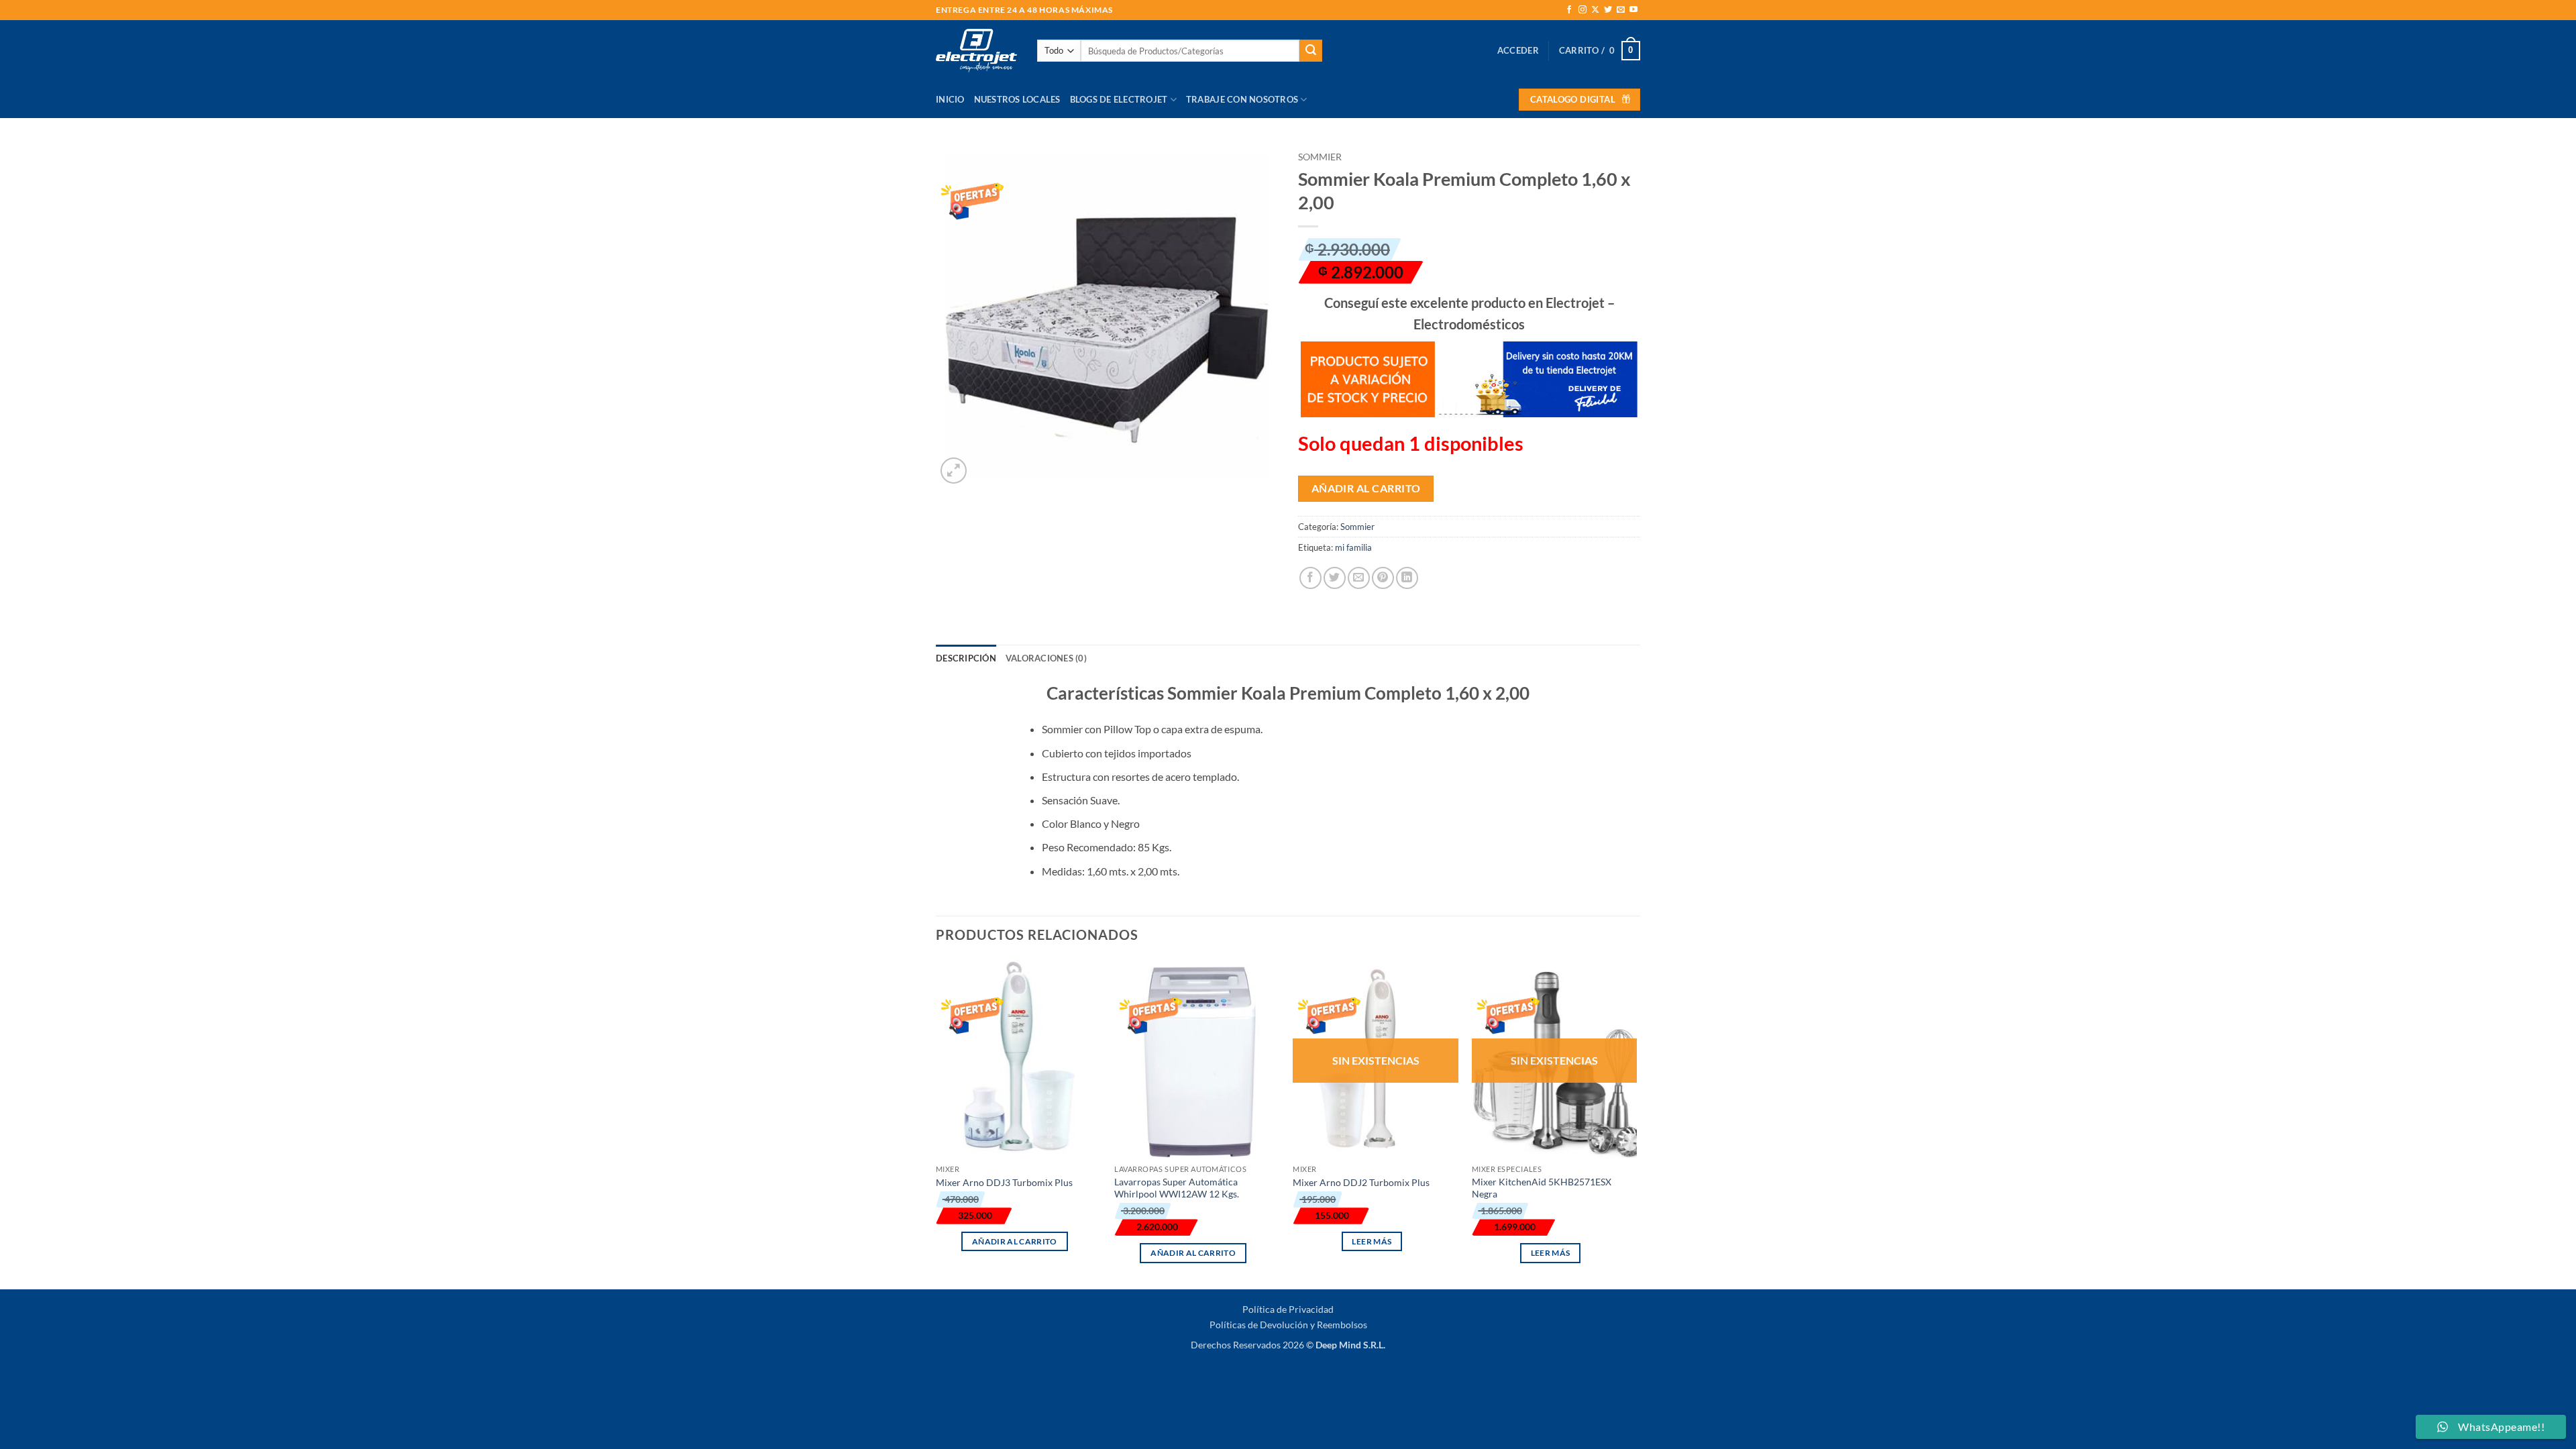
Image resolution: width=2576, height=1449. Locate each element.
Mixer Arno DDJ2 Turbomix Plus (1361, 1182)
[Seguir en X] (1595, 10)
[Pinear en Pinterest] (1383, 578)
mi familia (1353, 547)
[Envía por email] (1359, 578)
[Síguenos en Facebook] (1569, 10)
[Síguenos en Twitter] (1608, 10)
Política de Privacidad (1288, 1309)
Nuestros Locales (1017, 99)
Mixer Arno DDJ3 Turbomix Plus (1004, 1182)
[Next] (1636, 1123)
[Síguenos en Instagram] (1582, 10)
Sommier (1320, 157)
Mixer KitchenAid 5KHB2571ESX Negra (1542, 1188)
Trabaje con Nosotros (1242, 99)
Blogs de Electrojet (1119, 99)
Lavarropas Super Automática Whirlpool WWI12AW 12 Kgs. (1177, 1188)
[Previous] (936, 1123)
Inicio (950, 99)
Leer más (1372, 1241)
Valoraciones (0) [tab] (1046, 658)
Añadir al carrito (1366, 488)
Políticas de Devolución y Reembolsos (1288, 1325)
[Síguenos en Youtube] (1633, 10)
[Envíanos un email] (1621, 10)
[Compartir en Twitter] (1335, 578)
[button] (1518, 50)
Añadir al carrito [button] (1015, 1241)
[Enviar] (1311, 51)
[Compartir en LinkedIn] (1407, 578)
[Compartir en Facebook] (1310, 578)
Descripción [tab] (966, 658)
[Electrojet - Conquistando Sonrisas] (976, 50)
